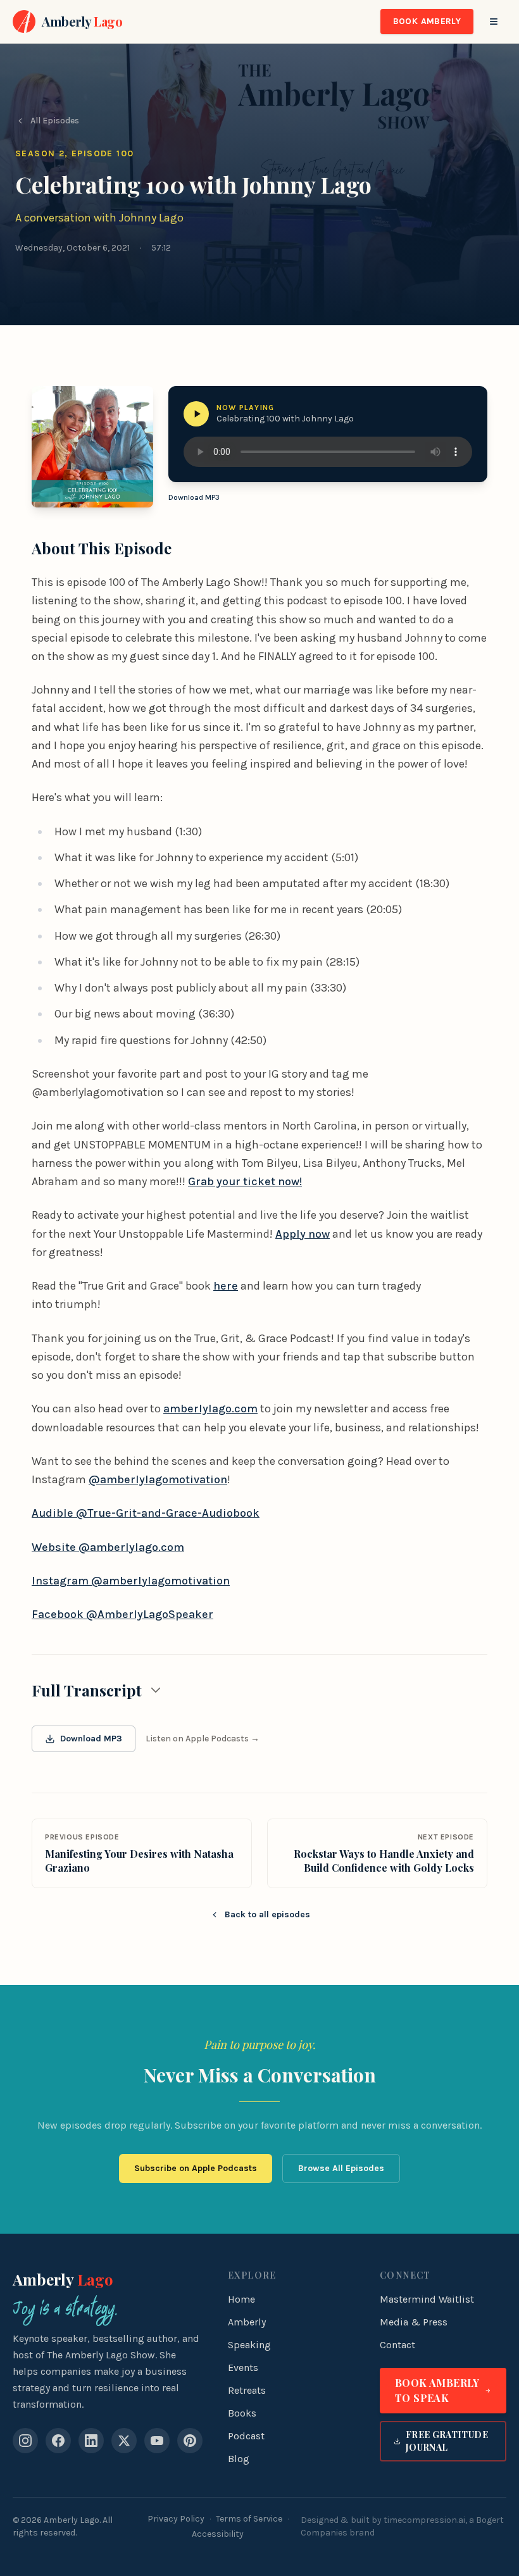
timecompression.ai (424, 2520)
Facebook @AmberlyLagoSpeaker (122, 1614)
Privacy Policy (176, 2519)
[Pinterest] (190, 2441)
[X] (124, 2441)
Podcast (246, 2436)
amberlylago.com (210, 1409)
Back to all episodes (267, 1914)
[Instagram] (25, 2441)
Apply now (303, 1234)
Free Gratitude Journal (447, 2441)
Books (242, 2413)
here (226, 1286)
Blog (239, 2459)
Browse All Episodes (341, 2168)
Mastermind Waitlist (427, 2299)
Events (243, 2368)
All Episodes (55, 121)
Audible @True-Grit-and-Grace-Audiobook (146, 1513)
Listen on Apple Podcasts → (203, 1739)
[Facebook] (58, 2441)
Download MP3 (194, 497)
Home (241, 2299)
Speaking (249, 2345)
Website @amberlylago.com (108, 1547)
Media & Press (414, 2322)
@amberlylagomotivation (158, 1479)
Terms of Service (249, 2519)
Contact (397, 2345)
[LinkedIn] (91, 2441)
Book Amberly (427, 21)
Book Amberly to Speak (437, 2390)
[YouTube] (157, 2441)
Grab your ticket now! (245, 1181)
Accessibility (218, 2534)
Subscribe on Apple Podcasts (196, 2168)
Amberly (63, 2279)
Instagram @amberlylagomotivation (131, 1581)
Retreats (247, 2390)
